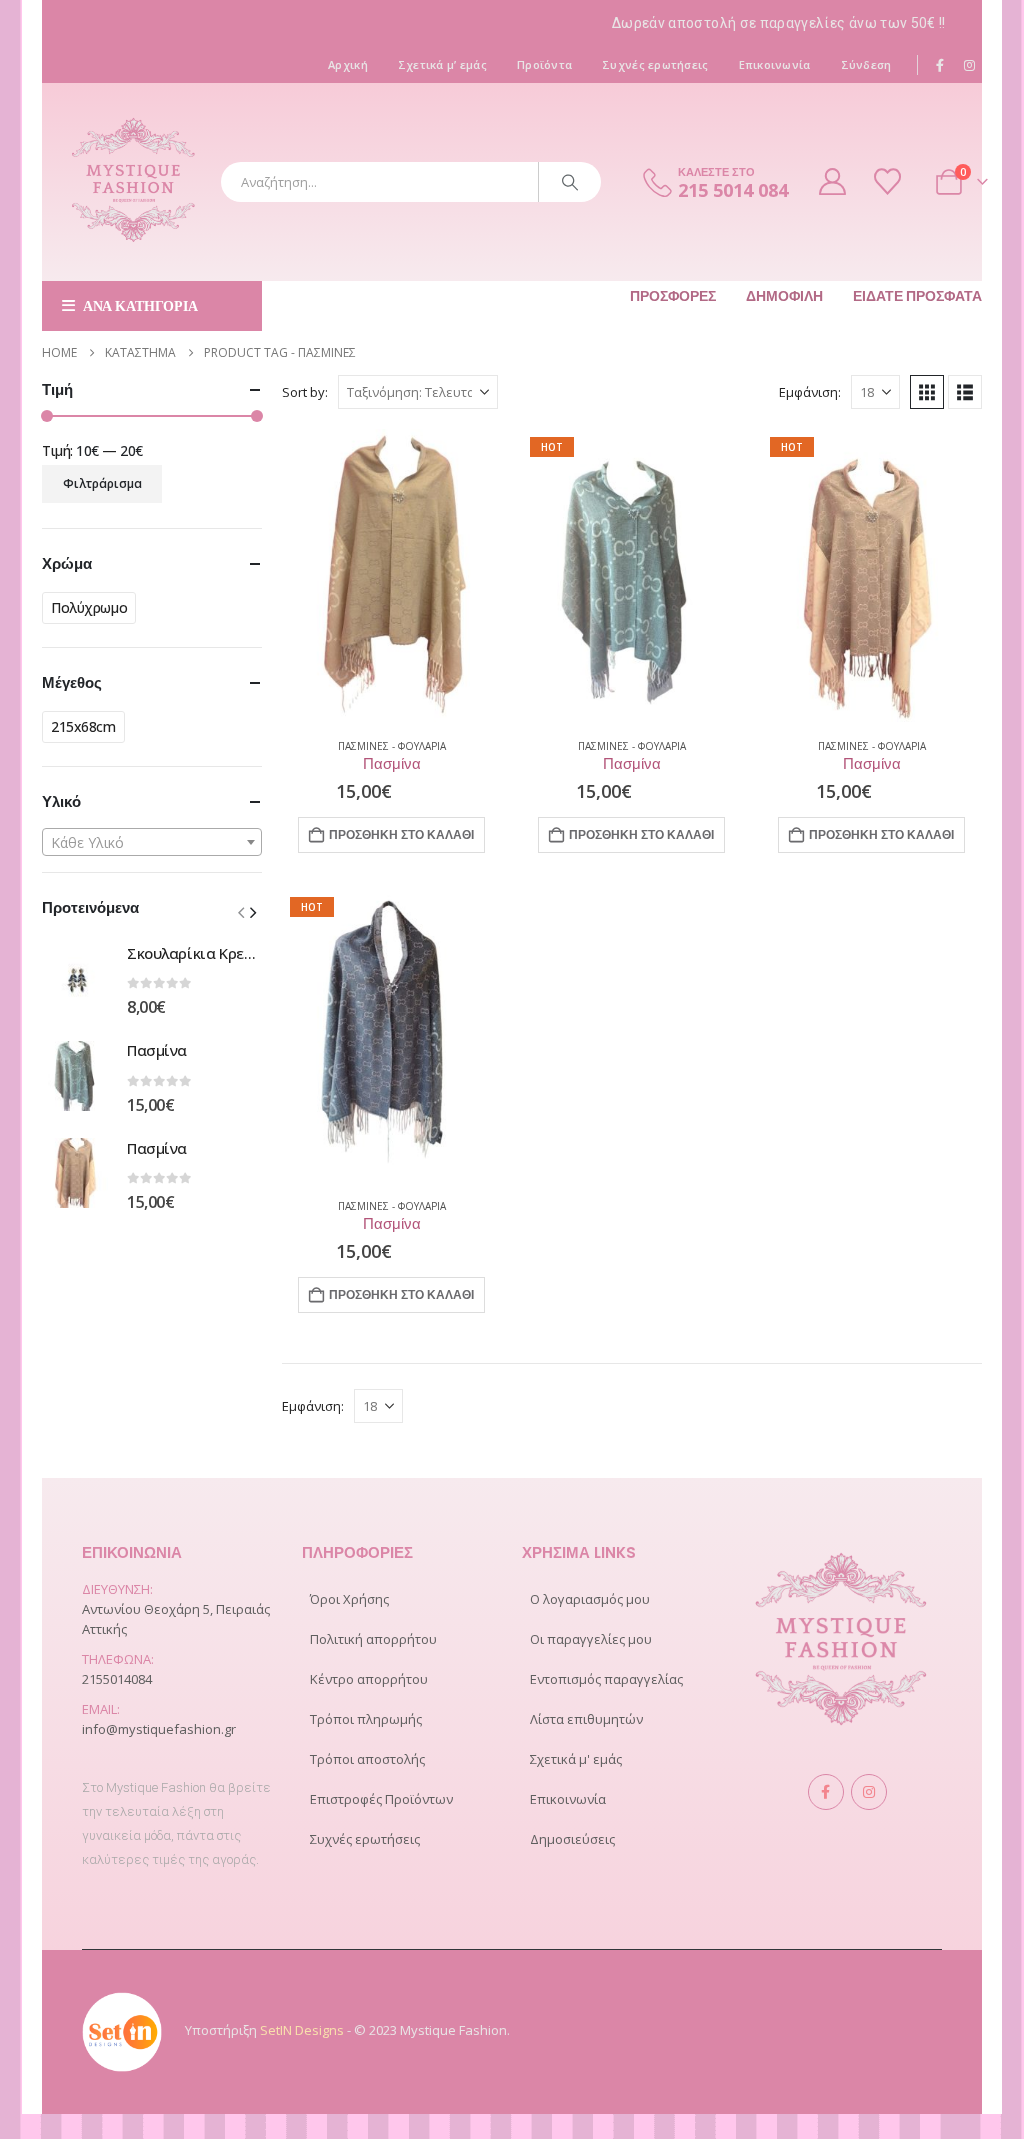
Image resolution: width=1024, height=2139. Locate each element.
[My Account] (833, 181)
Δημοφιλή (784, 296)
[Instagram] (969, 65)
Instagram (869, 1792)
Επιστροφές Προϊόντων (381, 1799)
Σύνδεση (866, 64)
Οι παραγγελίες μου (591, 1639)
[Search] (570, 182)
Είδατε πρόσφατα (917, 296)
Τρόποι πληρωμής (366, 1719)
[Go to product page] (392, 575)
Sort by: (305, 392)
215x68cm (83, 726)
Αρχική (348, 64)
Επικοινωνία (775, 64)
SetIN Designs (302, 2030)
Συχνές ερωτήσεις (655, 64)
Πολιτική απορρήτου (373, 1639)
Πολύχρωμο (89, 607)
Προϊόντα (544, 64)
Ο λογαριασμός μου (590, 1599)
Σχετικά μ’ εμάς (442, 64)
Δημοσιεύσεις (572, 1839)
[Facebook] (941, 65)
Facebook (826, 1792)
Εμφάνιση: (810, 392)
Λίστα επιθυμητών (586, 1719)
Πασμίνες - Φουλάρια (392, 746)
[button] (927, 392)
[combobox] (152, 842)
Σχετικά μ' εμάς (576, 1759)
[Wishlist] (889, 181)
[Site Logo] (134, 182)
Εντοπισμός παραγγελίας (606, 1679)
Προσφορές (673, 296)
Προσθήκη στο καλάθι (401, 834)
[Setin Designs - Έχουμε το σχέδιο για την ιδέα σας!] (122, 2030)
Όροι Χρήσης (349, 1599)
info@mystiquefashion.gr (159, 1729)
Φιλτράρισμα (102, 483)
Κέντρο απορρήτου (369, 1679)
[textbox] (152, 843)
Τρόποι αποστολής (367, 1759)
